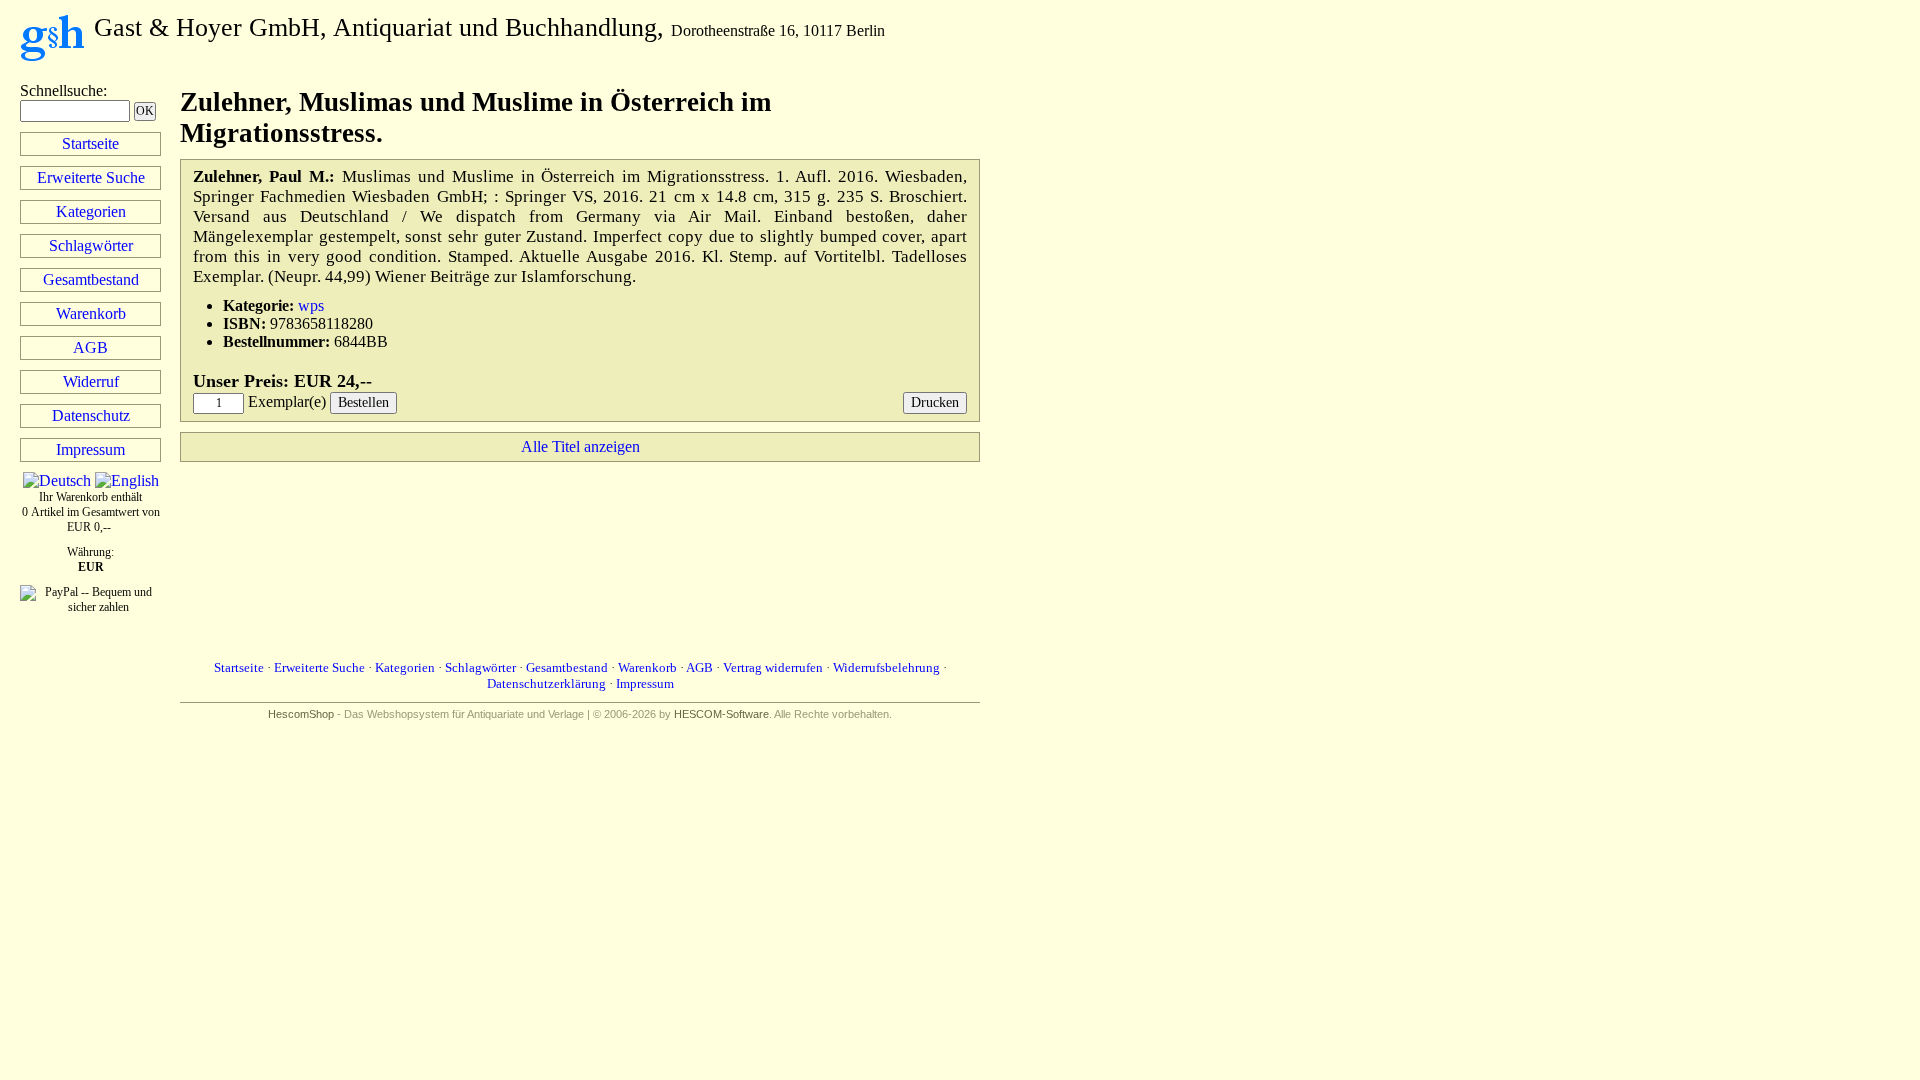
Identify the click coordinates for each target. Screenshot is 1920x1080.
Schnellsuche (61, 90)
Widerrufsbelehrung (886, 667)
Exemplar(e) (287, 401)
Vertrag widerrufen (773, 667)
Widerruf (91, 381)
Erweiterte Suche (91, 177)
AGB (90, 347)
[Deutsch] (57, 480)
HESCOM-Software (721, 714)
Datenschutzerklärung (546, 683)
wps (311, 305)
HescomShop (301, 714)
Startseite (90, 143)
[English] (127, 480)
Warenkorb (91, 313)
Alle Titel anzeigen (580, 446)
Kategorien (91, 211)
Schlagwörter (91, 245)
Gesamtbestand (91, 279)
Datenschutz (91, 415)
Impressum (90, 449)
